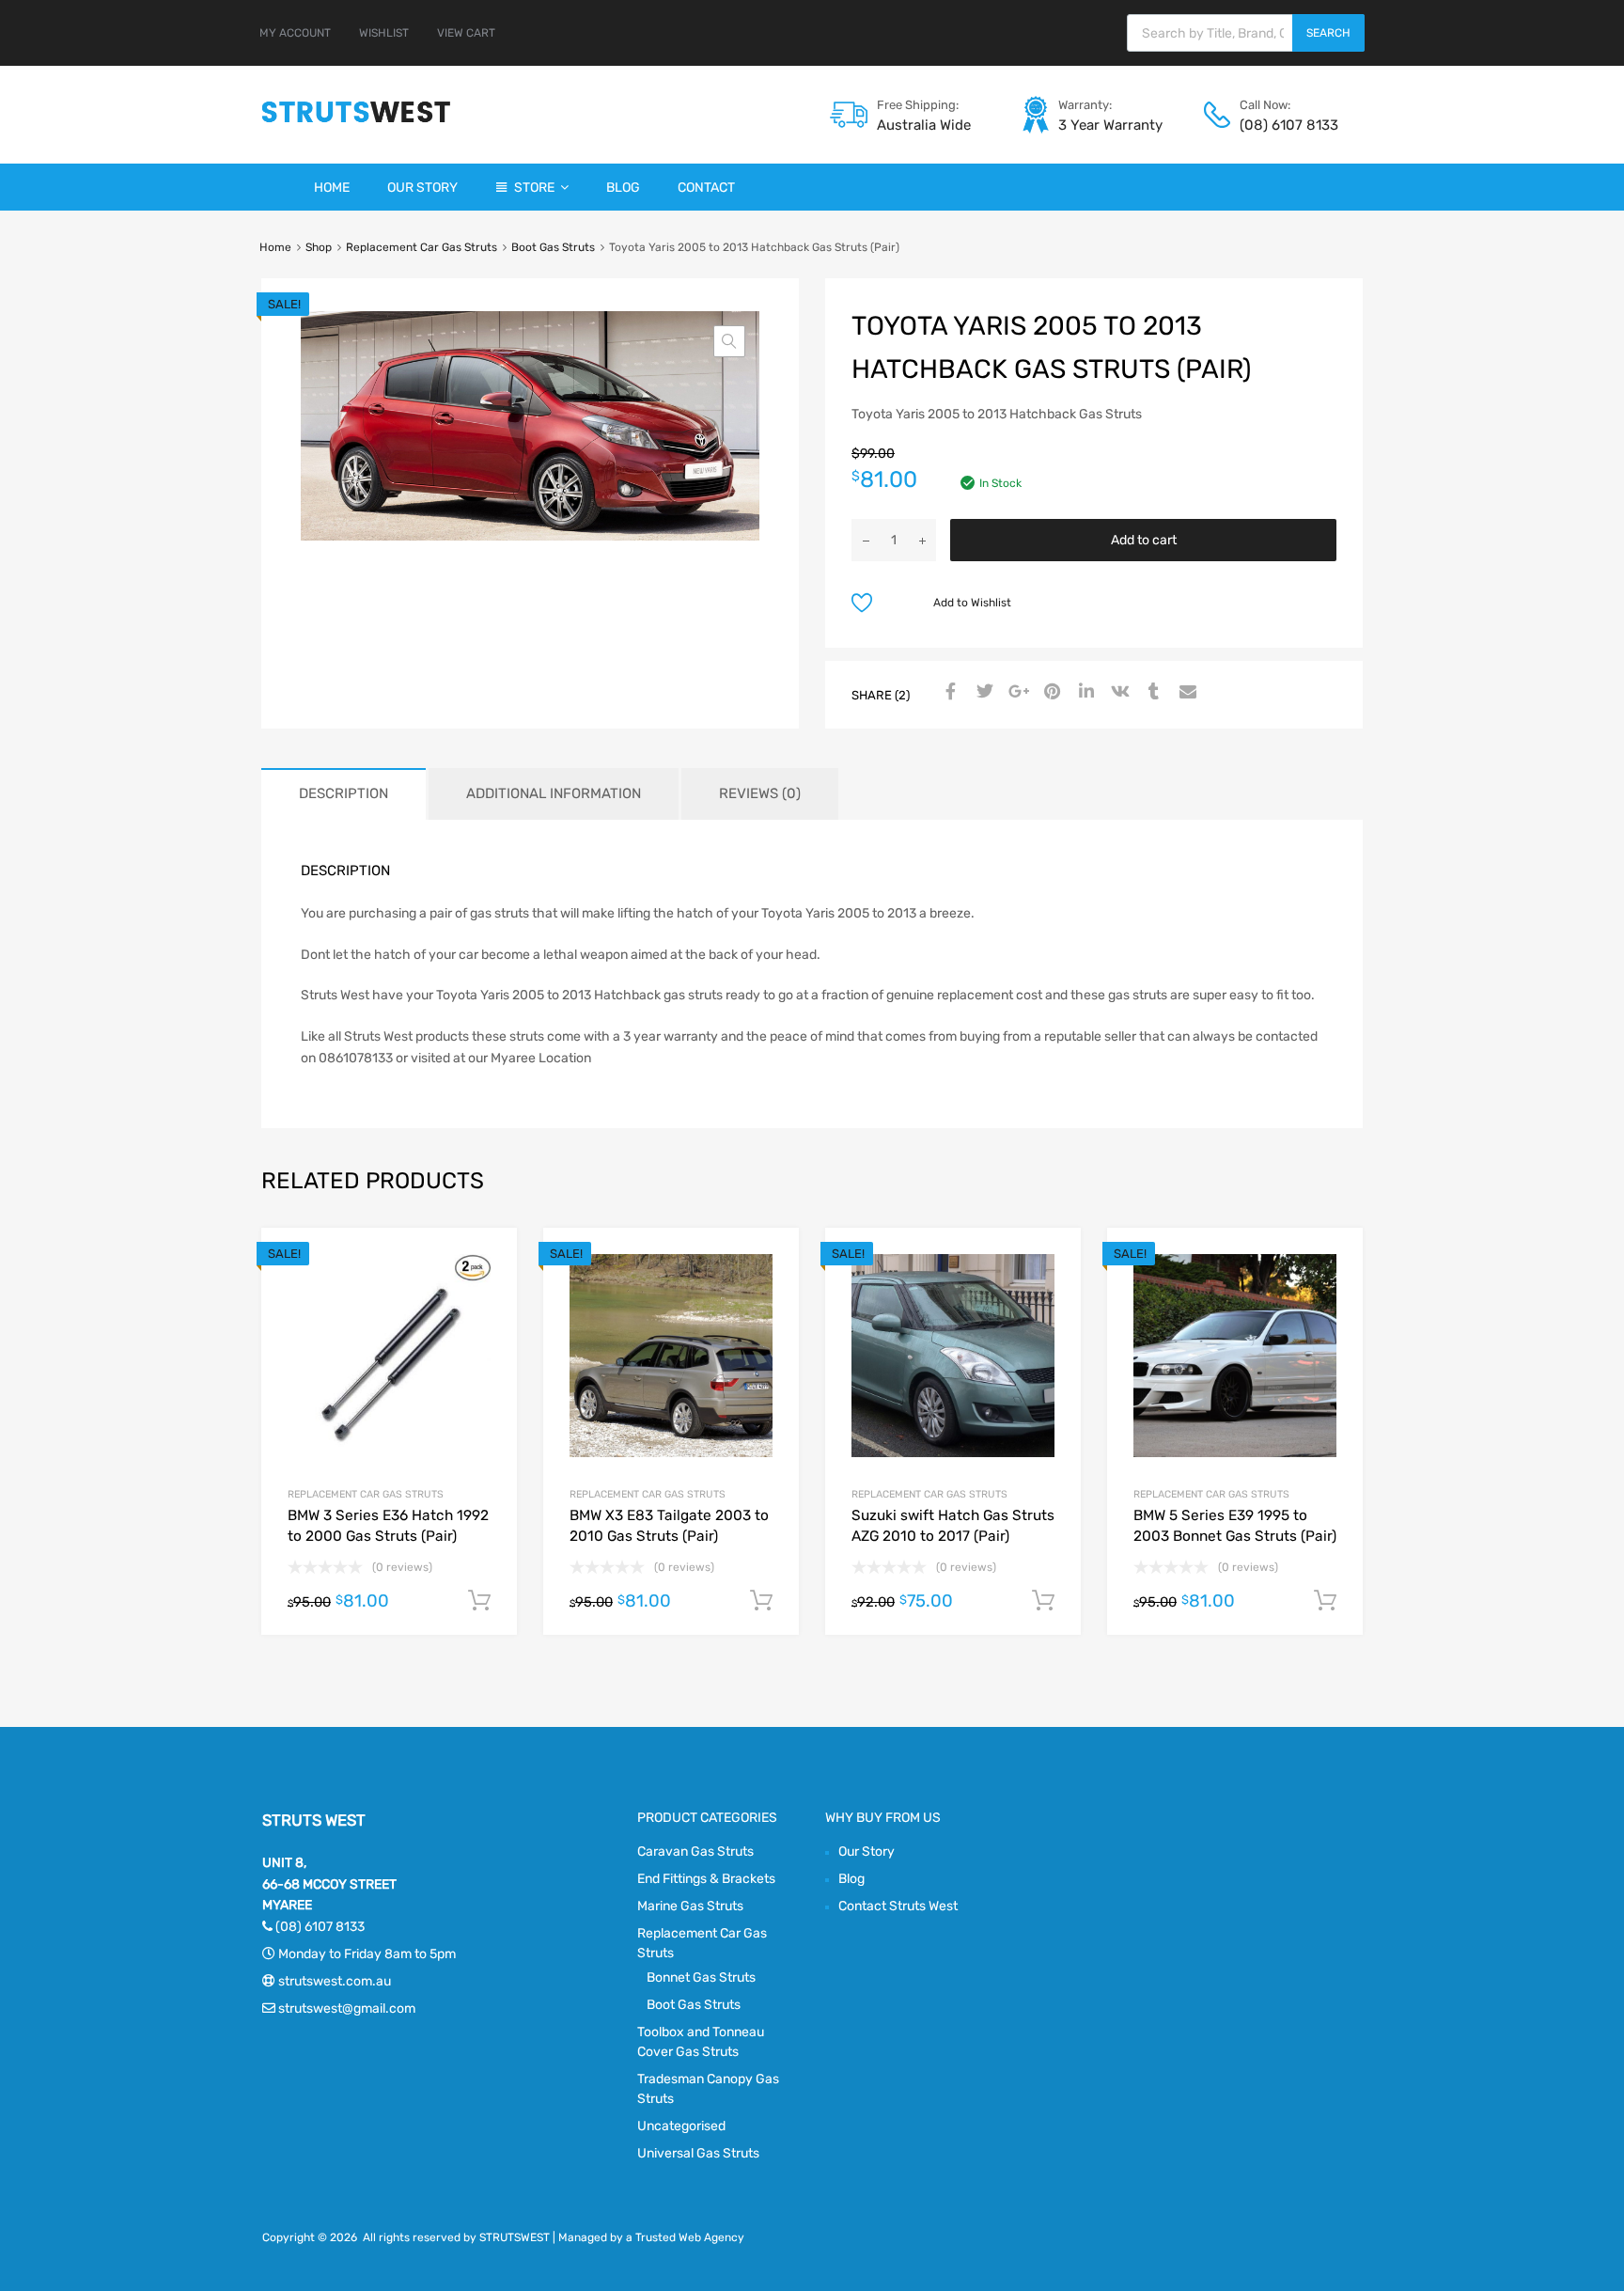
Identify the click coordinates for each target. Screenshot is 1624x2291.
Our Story (422, 188)
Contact (706, 188)
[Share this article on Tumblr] (1151, 693)
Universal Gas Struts (698, 2153)
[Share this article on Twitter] (982, 693)
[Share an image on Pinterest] (1050, 693)
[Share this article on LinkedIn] (1084, 693)
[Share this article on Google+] (1016, 693)
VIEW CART (466, 33)
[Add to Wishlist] (486, 1263)
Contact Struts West (898, 1906)
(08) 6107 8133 (1286, 125)
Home (332, 188)
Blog (623, 188)
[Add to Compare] (486, 1294)
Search (1328, 33)
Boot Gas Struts (553, 247)
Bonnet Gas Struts (701, 1977)
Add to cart (1144, 540)
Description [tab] (344, 793)
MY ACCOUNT (295, 33)
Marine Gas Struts (690, 1906)
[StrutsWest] (356, 122)
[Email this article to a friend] (1185, 693)
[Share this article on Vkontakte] (1117, 693)
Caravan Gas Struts (695, 1852)
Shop (319, 247)
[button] (729, 341)
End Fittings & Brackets (706, 1879)
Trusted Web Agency (690, 2237)
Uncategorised (681, 2126)
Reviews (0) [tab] (760, 793)
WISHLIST (384, 33)
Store (534, 188)
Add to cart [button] (479, 1601)
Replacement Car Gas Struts (422, 247)
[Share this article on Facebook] (948, 693)
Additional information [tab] (554, 793)
